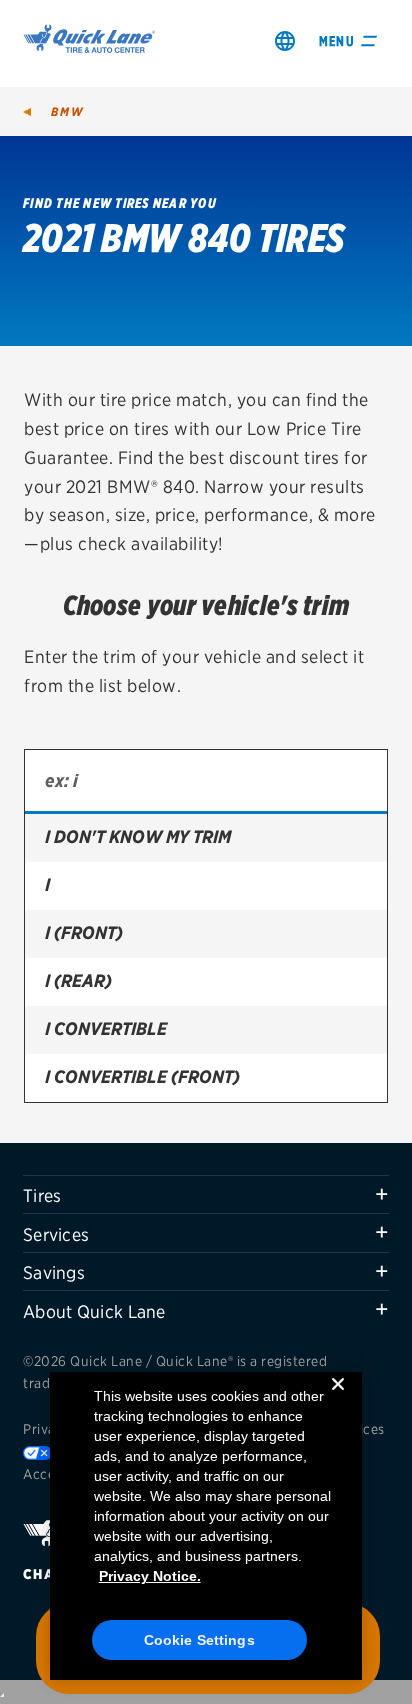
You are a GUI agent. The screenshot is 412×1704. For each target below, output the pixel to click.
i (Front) (84, 932)
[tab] (206, 1195)
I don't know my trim (138, 836)
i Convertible (106, 1028)
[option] (206, 838)
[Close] (338, 1400)
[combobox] (206, 782)
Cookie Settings (199, 1640)
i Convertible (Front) (142, 1076)
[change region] (285, 40)
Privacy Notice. (150, 1576)
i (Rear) (78, 980)
